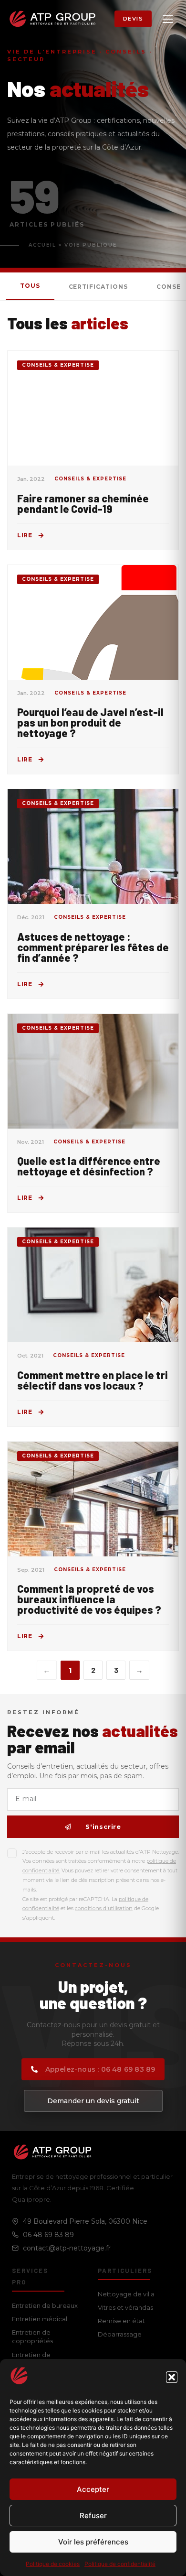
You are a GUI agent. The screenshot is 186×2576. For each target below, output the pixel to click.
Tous (30, 286)
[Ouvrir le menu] (168, 19)
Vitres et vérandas (125, 2307)
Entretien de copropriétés (32, 2337)
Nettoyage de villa (126, 2294)
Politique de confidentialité (120, 2564)
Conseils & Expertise (58, 365)
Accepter (93, 2489)
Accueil (42, 245)
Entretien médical (40, 2319)
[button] (172, 2377)
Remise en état (121, 2321)
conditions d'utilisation (104, 1908)
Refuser (93, 2516)
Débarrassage (120, 2334)
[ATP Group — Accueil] (52, 19)
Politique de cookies (53, 2564)
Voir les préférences (93, 2542)
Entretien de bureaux (45, 2305)
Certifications (98, 287)
